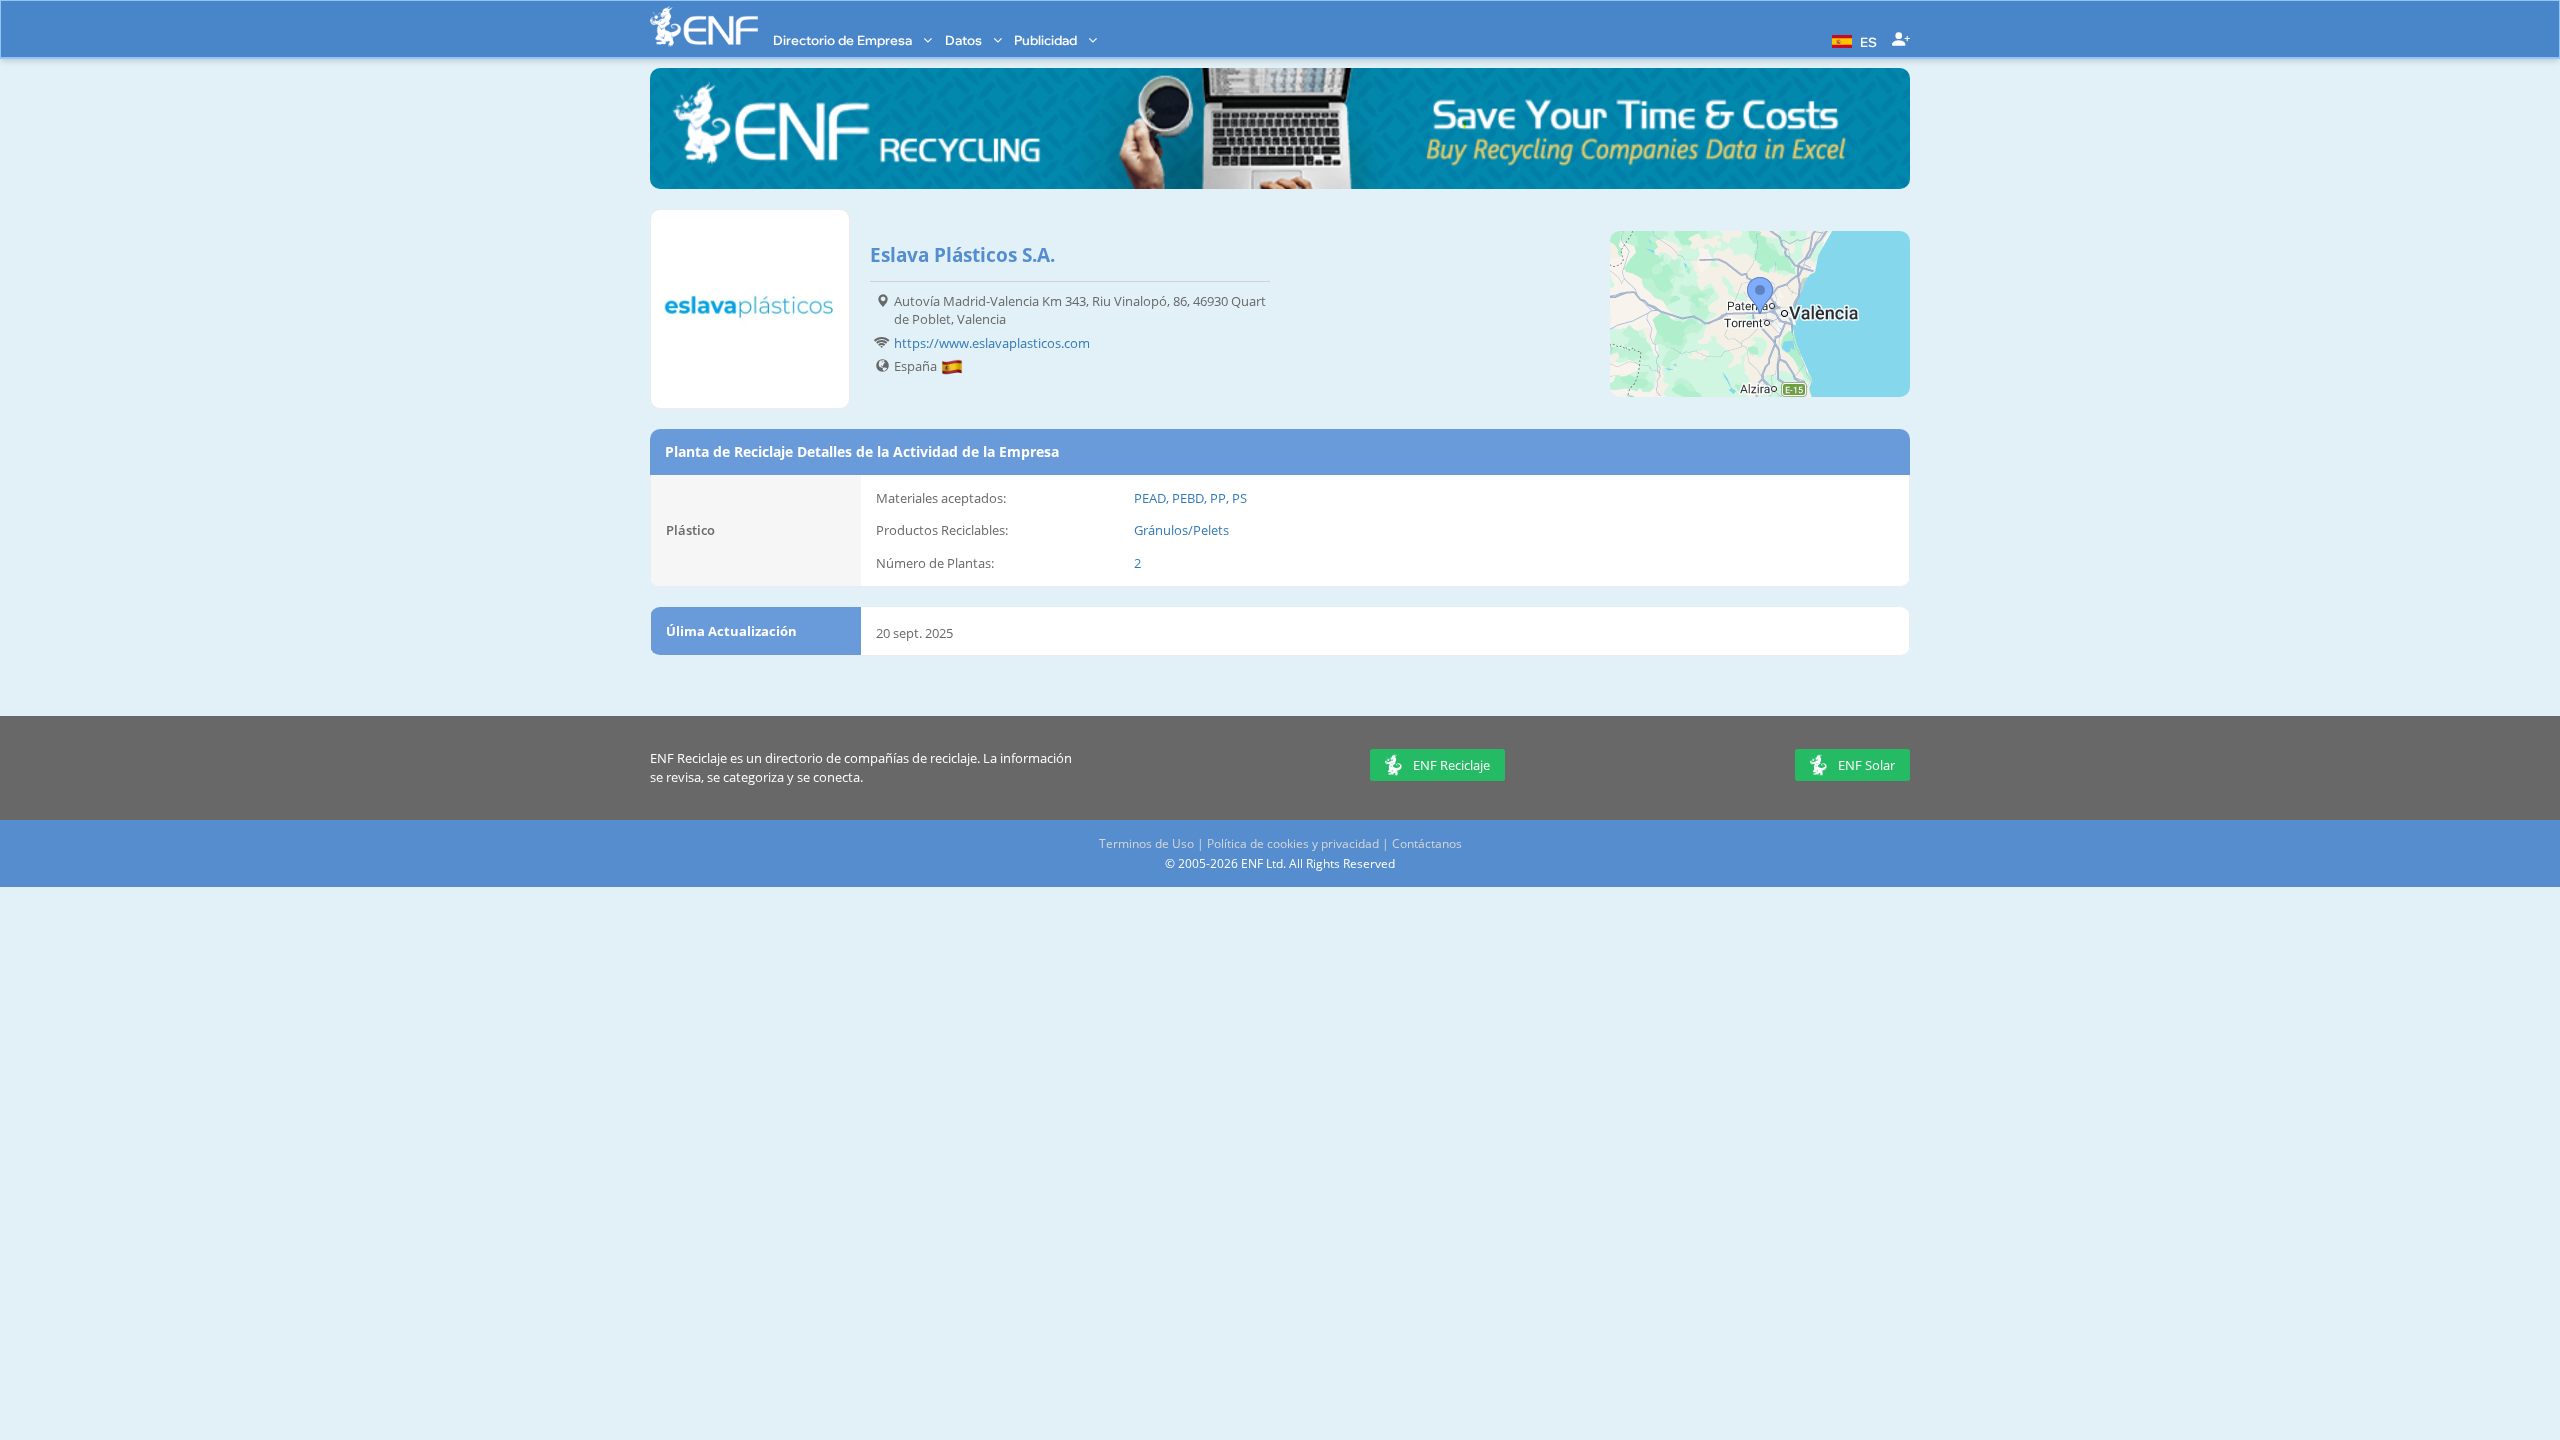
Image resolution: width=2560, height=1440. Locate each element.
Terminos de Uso (1146, 843)
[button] (1852, 40)
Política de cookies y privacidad (1293, 843)
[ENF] (704, 26)
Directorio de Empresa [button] (844, 40)
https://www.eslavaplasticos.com (992, 343)
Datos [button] (965, 40)
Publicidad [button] (1047, 40)
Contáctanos (1427, 843)
